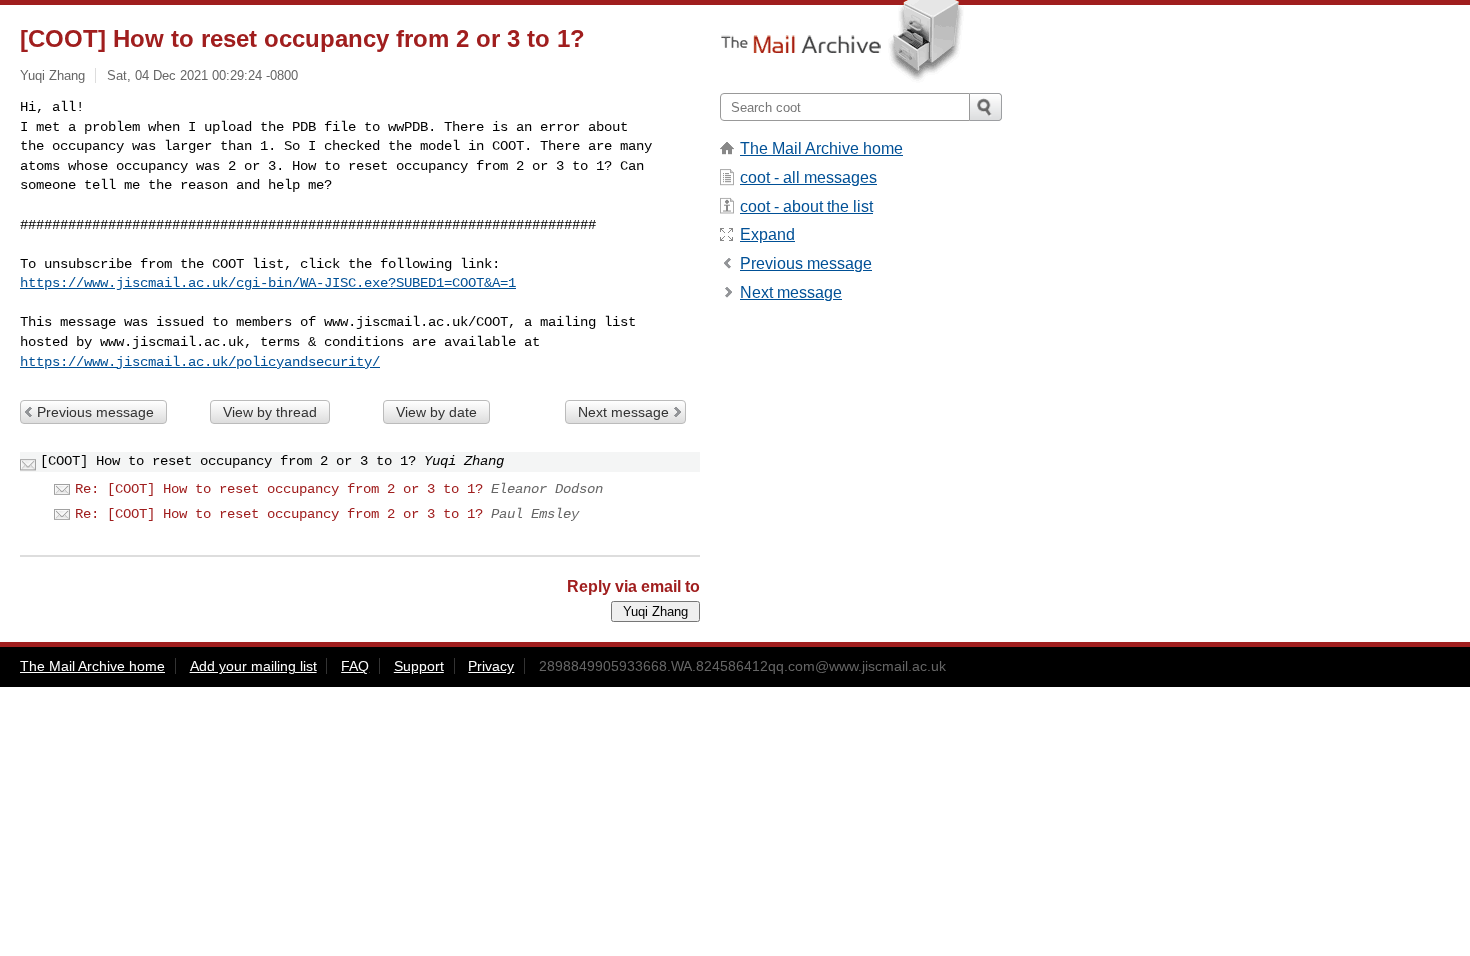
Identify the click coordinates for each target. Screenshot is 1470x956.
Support (419, 666)
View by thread (270, 412)
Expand (767, 234)
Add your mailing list (253, 666)
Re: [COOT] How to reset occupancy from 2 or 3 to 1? (279, 489)
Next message (623, 412)
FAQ (355, 666)
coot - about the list (806, 206)
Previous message (95, 412)
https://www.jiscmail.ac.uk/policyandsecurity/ (200, 362)
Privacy (491, 666)
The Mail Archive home (821, 148)
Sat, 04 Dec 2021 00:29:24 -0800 (202, 75)
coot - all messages (808, 177)
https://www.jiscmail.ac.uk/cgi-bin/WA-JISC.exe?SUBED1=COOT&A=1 (268, 283)
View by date (436, 412)
